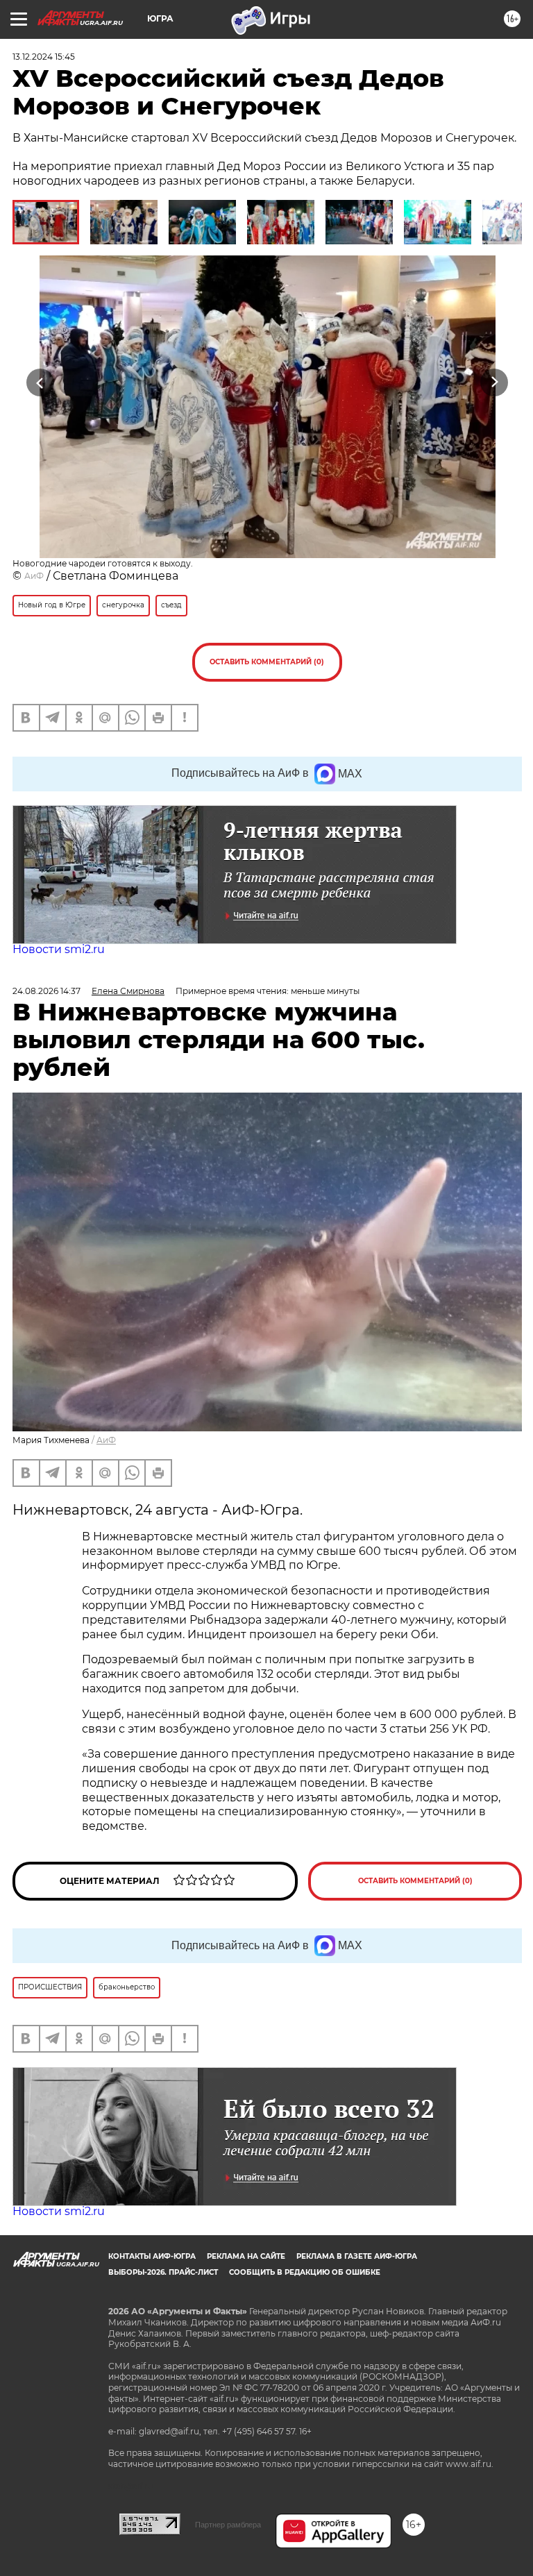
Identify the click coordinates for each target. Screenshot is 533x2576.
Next (494, 383)
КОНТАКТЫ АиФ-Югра (152, 2256)
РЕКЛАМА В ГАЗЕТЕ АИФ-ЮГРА (357, 2256)
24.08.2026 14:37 (46, 991)
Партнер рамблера (228, 2525)
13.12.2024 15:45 (44, 57)
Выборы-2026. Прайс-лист (163, 2272)
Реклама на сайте (246, 2256)
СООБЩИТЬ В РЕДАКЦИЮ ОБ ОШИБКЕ (305, 2272)
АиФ (34, 576)
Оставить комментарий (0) (267, 662)
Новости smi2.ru (59, 949)
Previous (40, 383)
